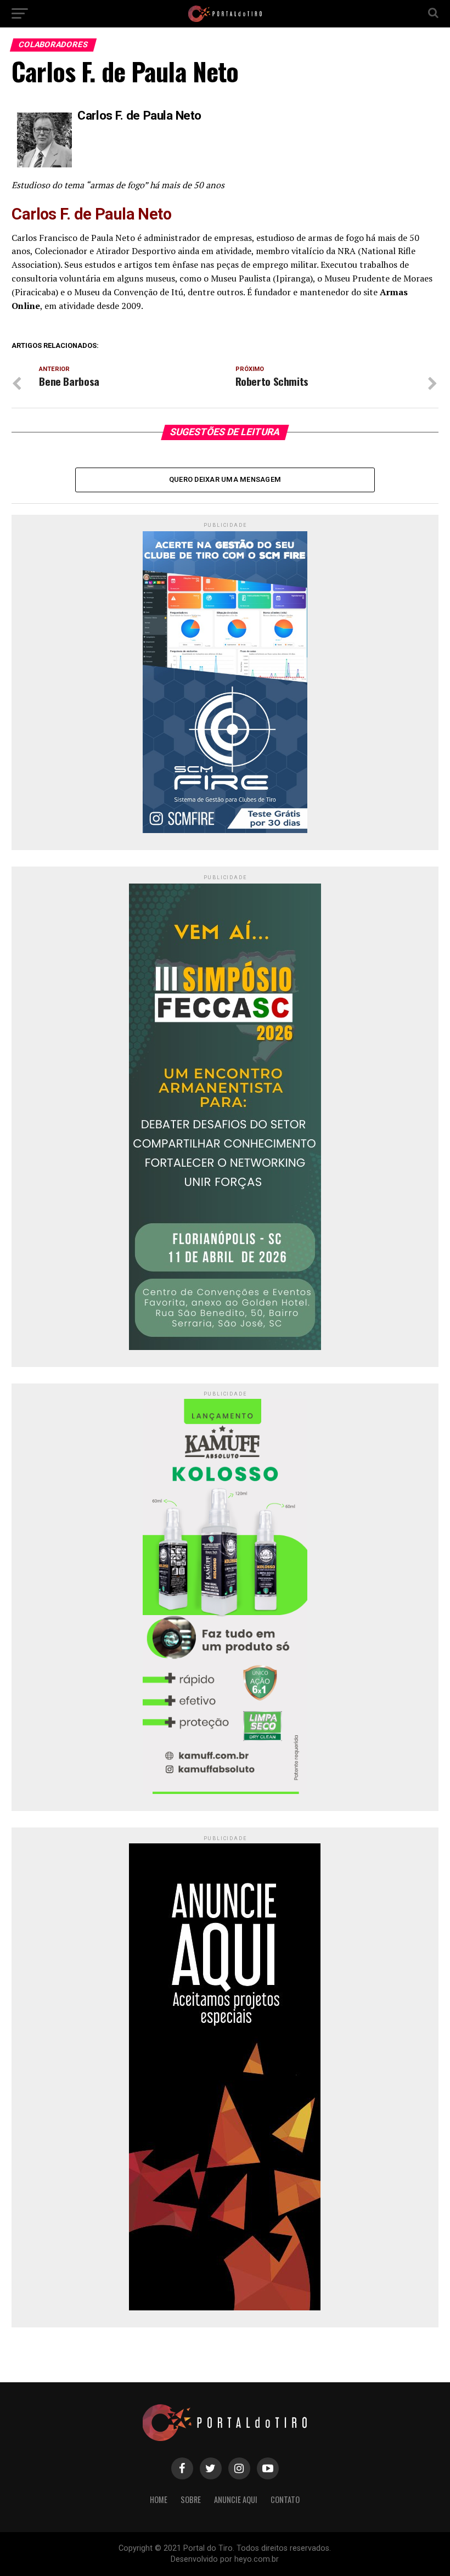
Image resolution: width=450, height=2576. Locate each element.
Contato (285, 2499)
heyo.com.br (257, 2559)
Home (159, 2499)
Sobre (191, 2499)
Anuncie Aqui (236, 2499)
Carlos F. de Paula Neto (139, 115)
